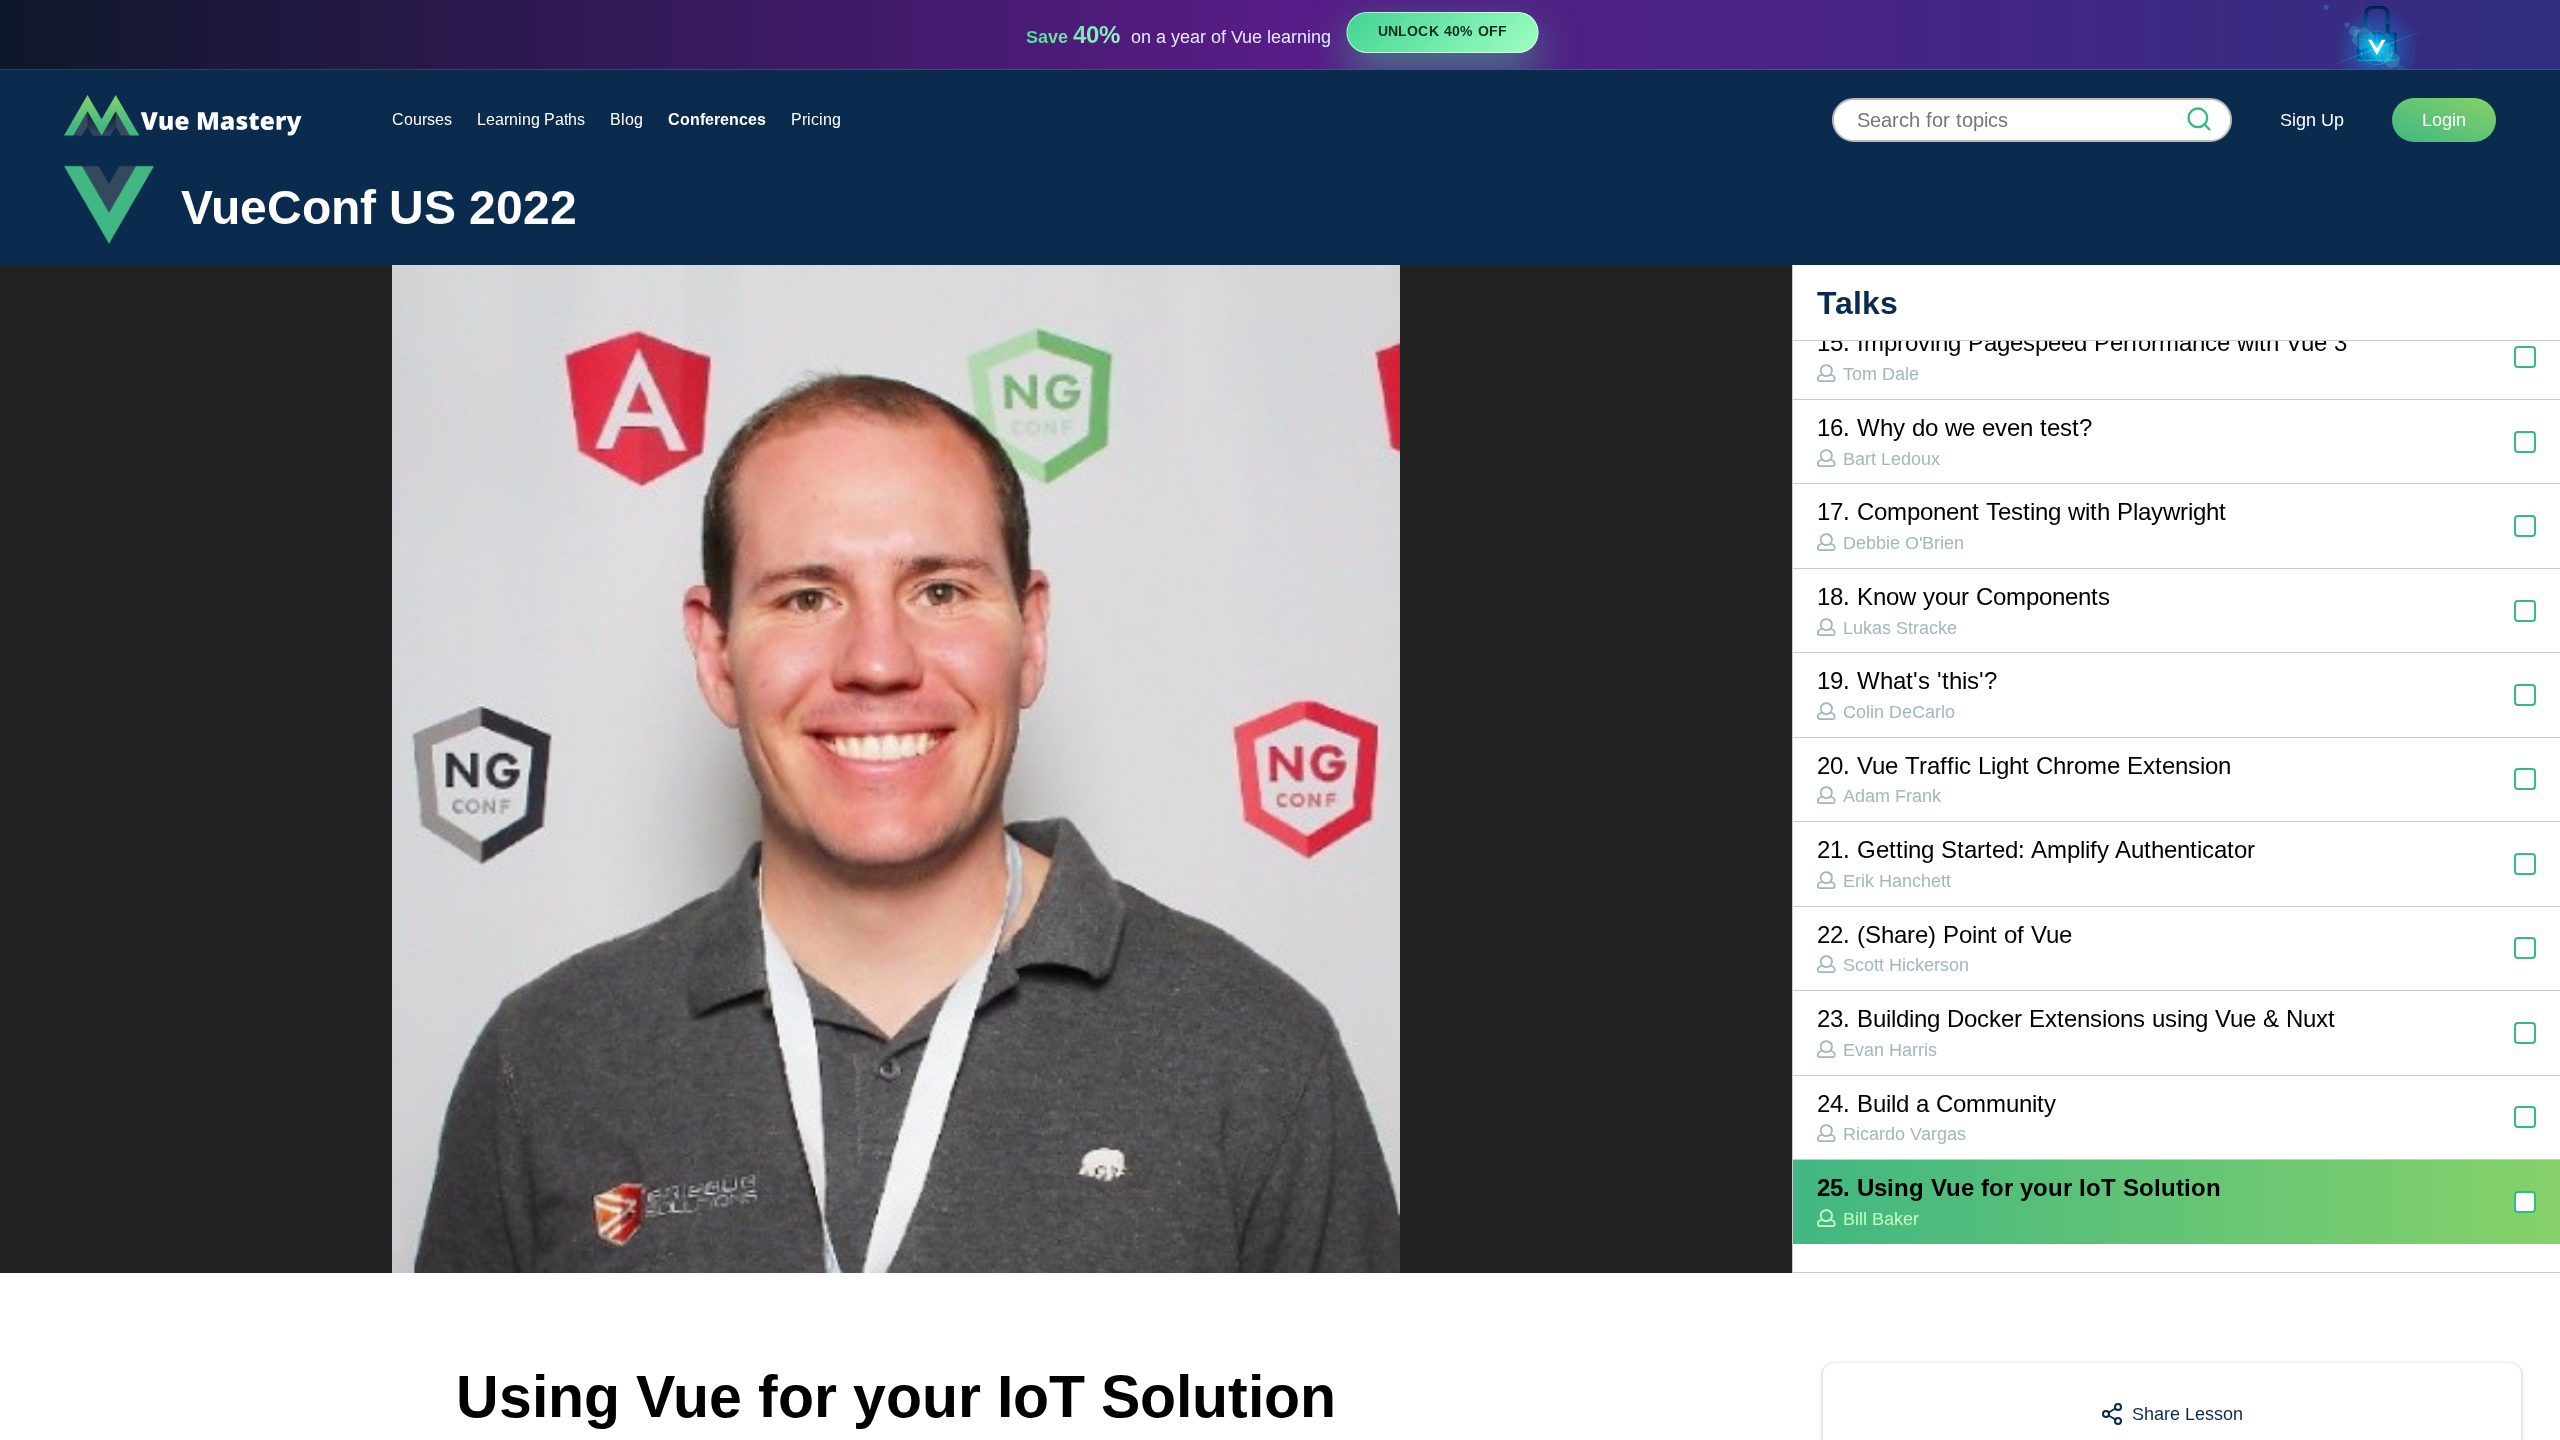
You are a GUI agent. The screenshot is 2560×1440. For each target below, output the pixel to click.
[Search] (2199, 121)
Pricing (816, 119)
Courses (422, 119)
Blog (626, 119)
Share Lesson (2187, 1414)
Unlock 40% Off (1442, 32)
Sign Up (2312, 120)
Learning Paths (531, 119)
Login (2444, 120)
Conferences (717, 119)
